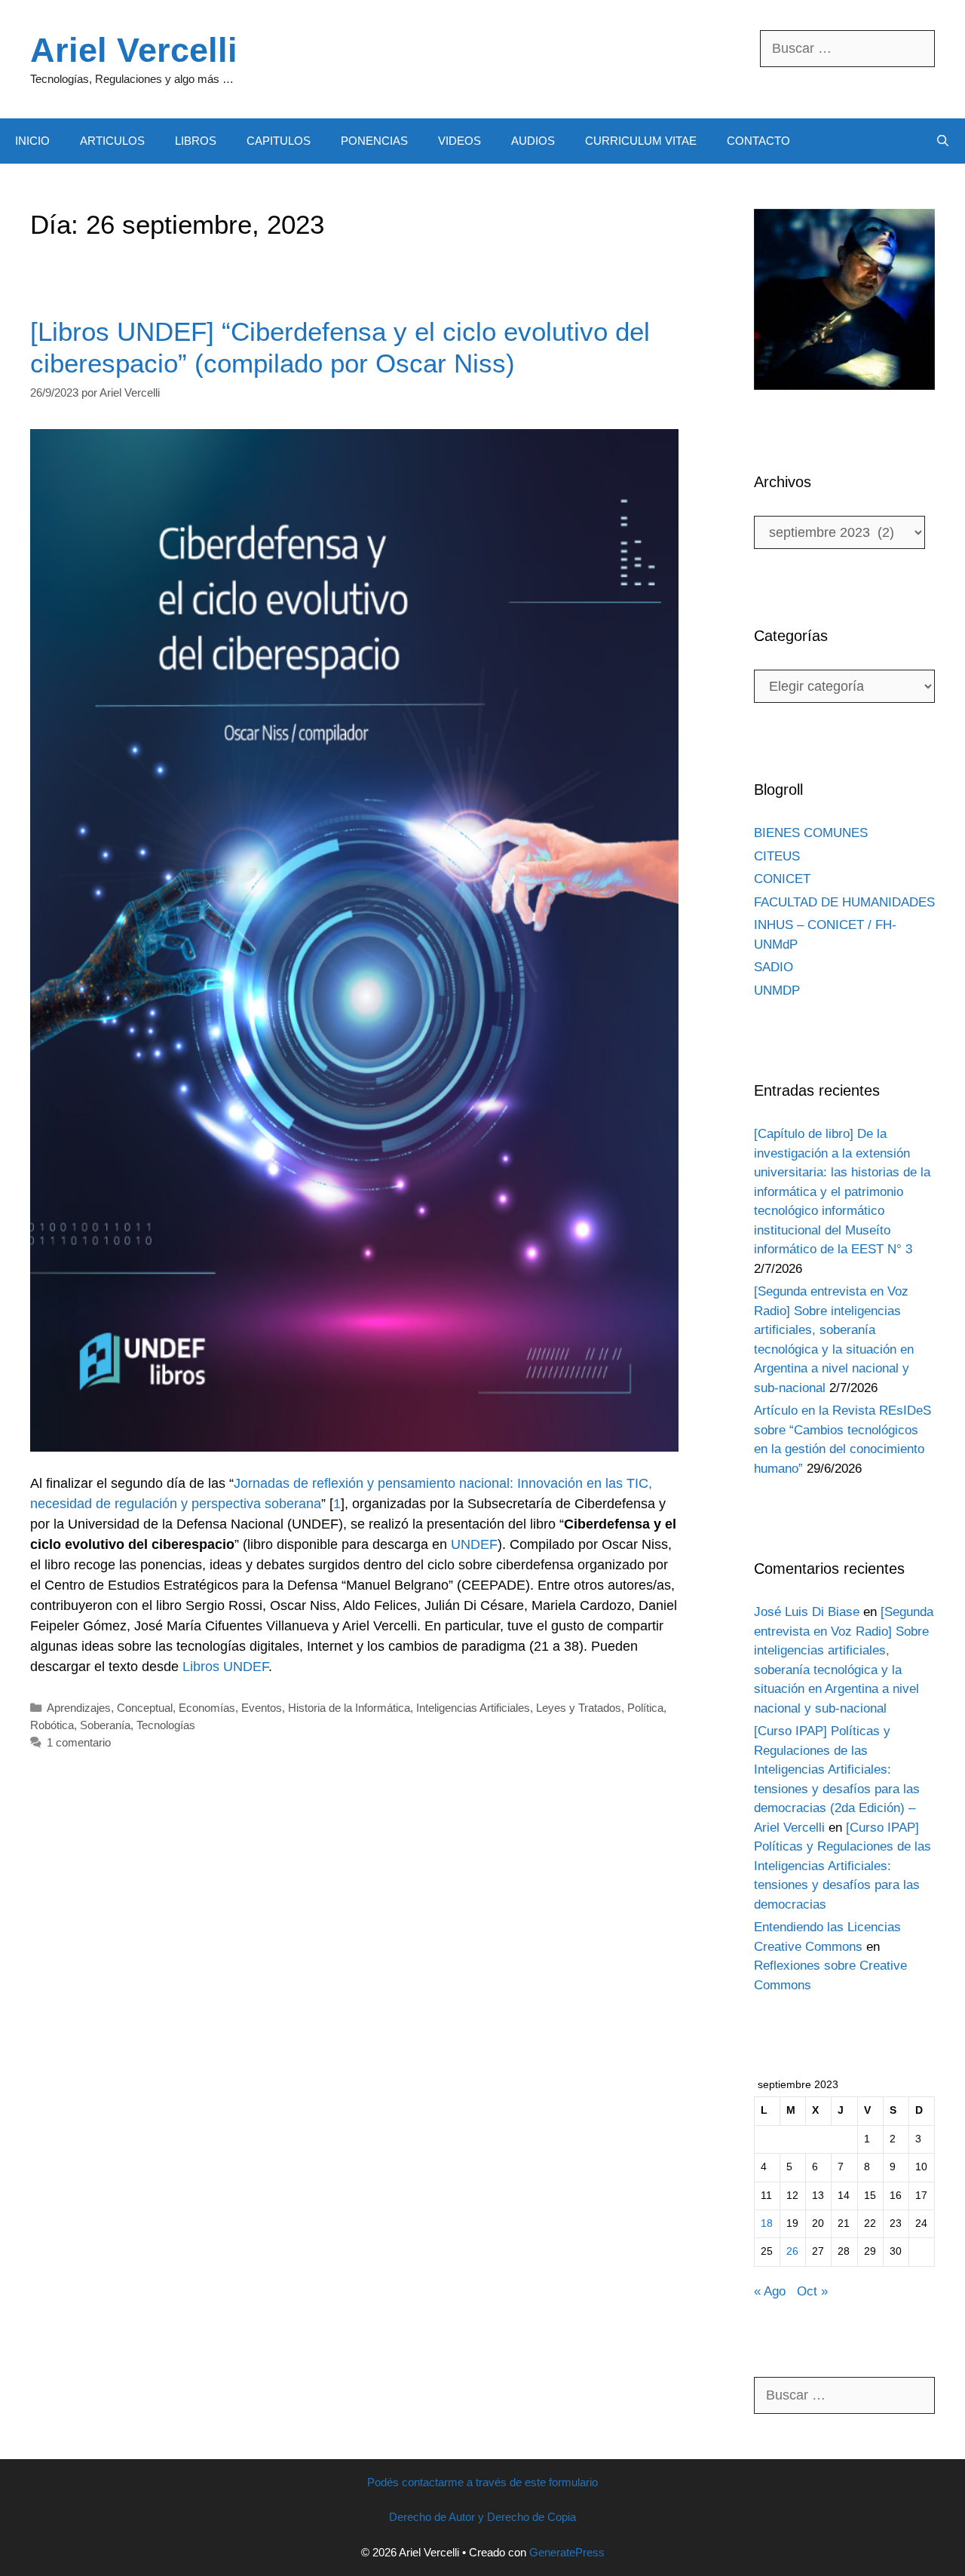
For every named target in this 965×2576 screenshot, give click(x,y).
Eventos (262, 1708)
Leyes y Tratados (579, 1708)
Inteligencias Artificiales (473, 1708)
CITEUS (777, 856)
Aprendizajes (79, 1708)
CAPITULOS (279, 141)
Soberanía (105, 1725)
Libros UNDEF (225, 1667)
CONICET (782, 879)
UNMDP (777, 991)
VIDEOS (460, 141)
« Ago (770, 2291)
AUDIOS (533, 141)
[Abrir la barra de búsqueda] (943, 141)
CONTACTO (758, 141)
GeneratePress (567, 2552)
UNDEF (474, 1544)
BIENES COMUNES (811, 833)
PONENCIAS (374, 141)
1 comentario (79, 1742)
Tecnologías (166, 1725)
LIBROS (196, 141)
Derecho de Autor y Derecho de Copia (482, 2517)
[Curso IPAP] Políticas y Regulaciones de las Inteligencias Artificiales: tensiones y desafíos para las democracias (842, 1866)
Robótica (52, 1725)
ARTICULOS (112, 141)
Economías (207, 1708)
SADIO (774, 967)
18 (767, 2223)
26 (792, 2251)
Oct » (812, 2291)
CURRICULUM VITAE (641, 141)
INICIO (32, 141)
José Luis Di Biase (807, 1612)
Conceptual (145, 1708)
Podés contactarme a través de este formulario (482, 2482)
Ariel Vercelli (134, 50)
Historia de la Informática (349, 1708)
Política (645, 1708)
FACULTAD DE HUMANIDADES (844, 902)
